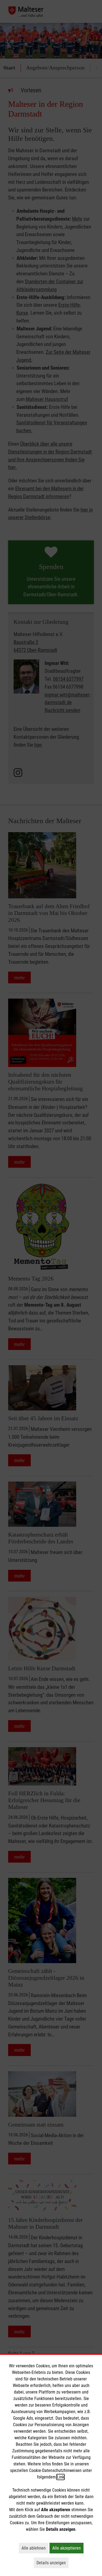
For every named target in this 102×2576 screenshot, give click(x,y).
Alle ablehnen (35, 2548)
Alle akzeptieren (68, 2548)
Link (61, 2477)
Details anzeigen (52, 2563)
